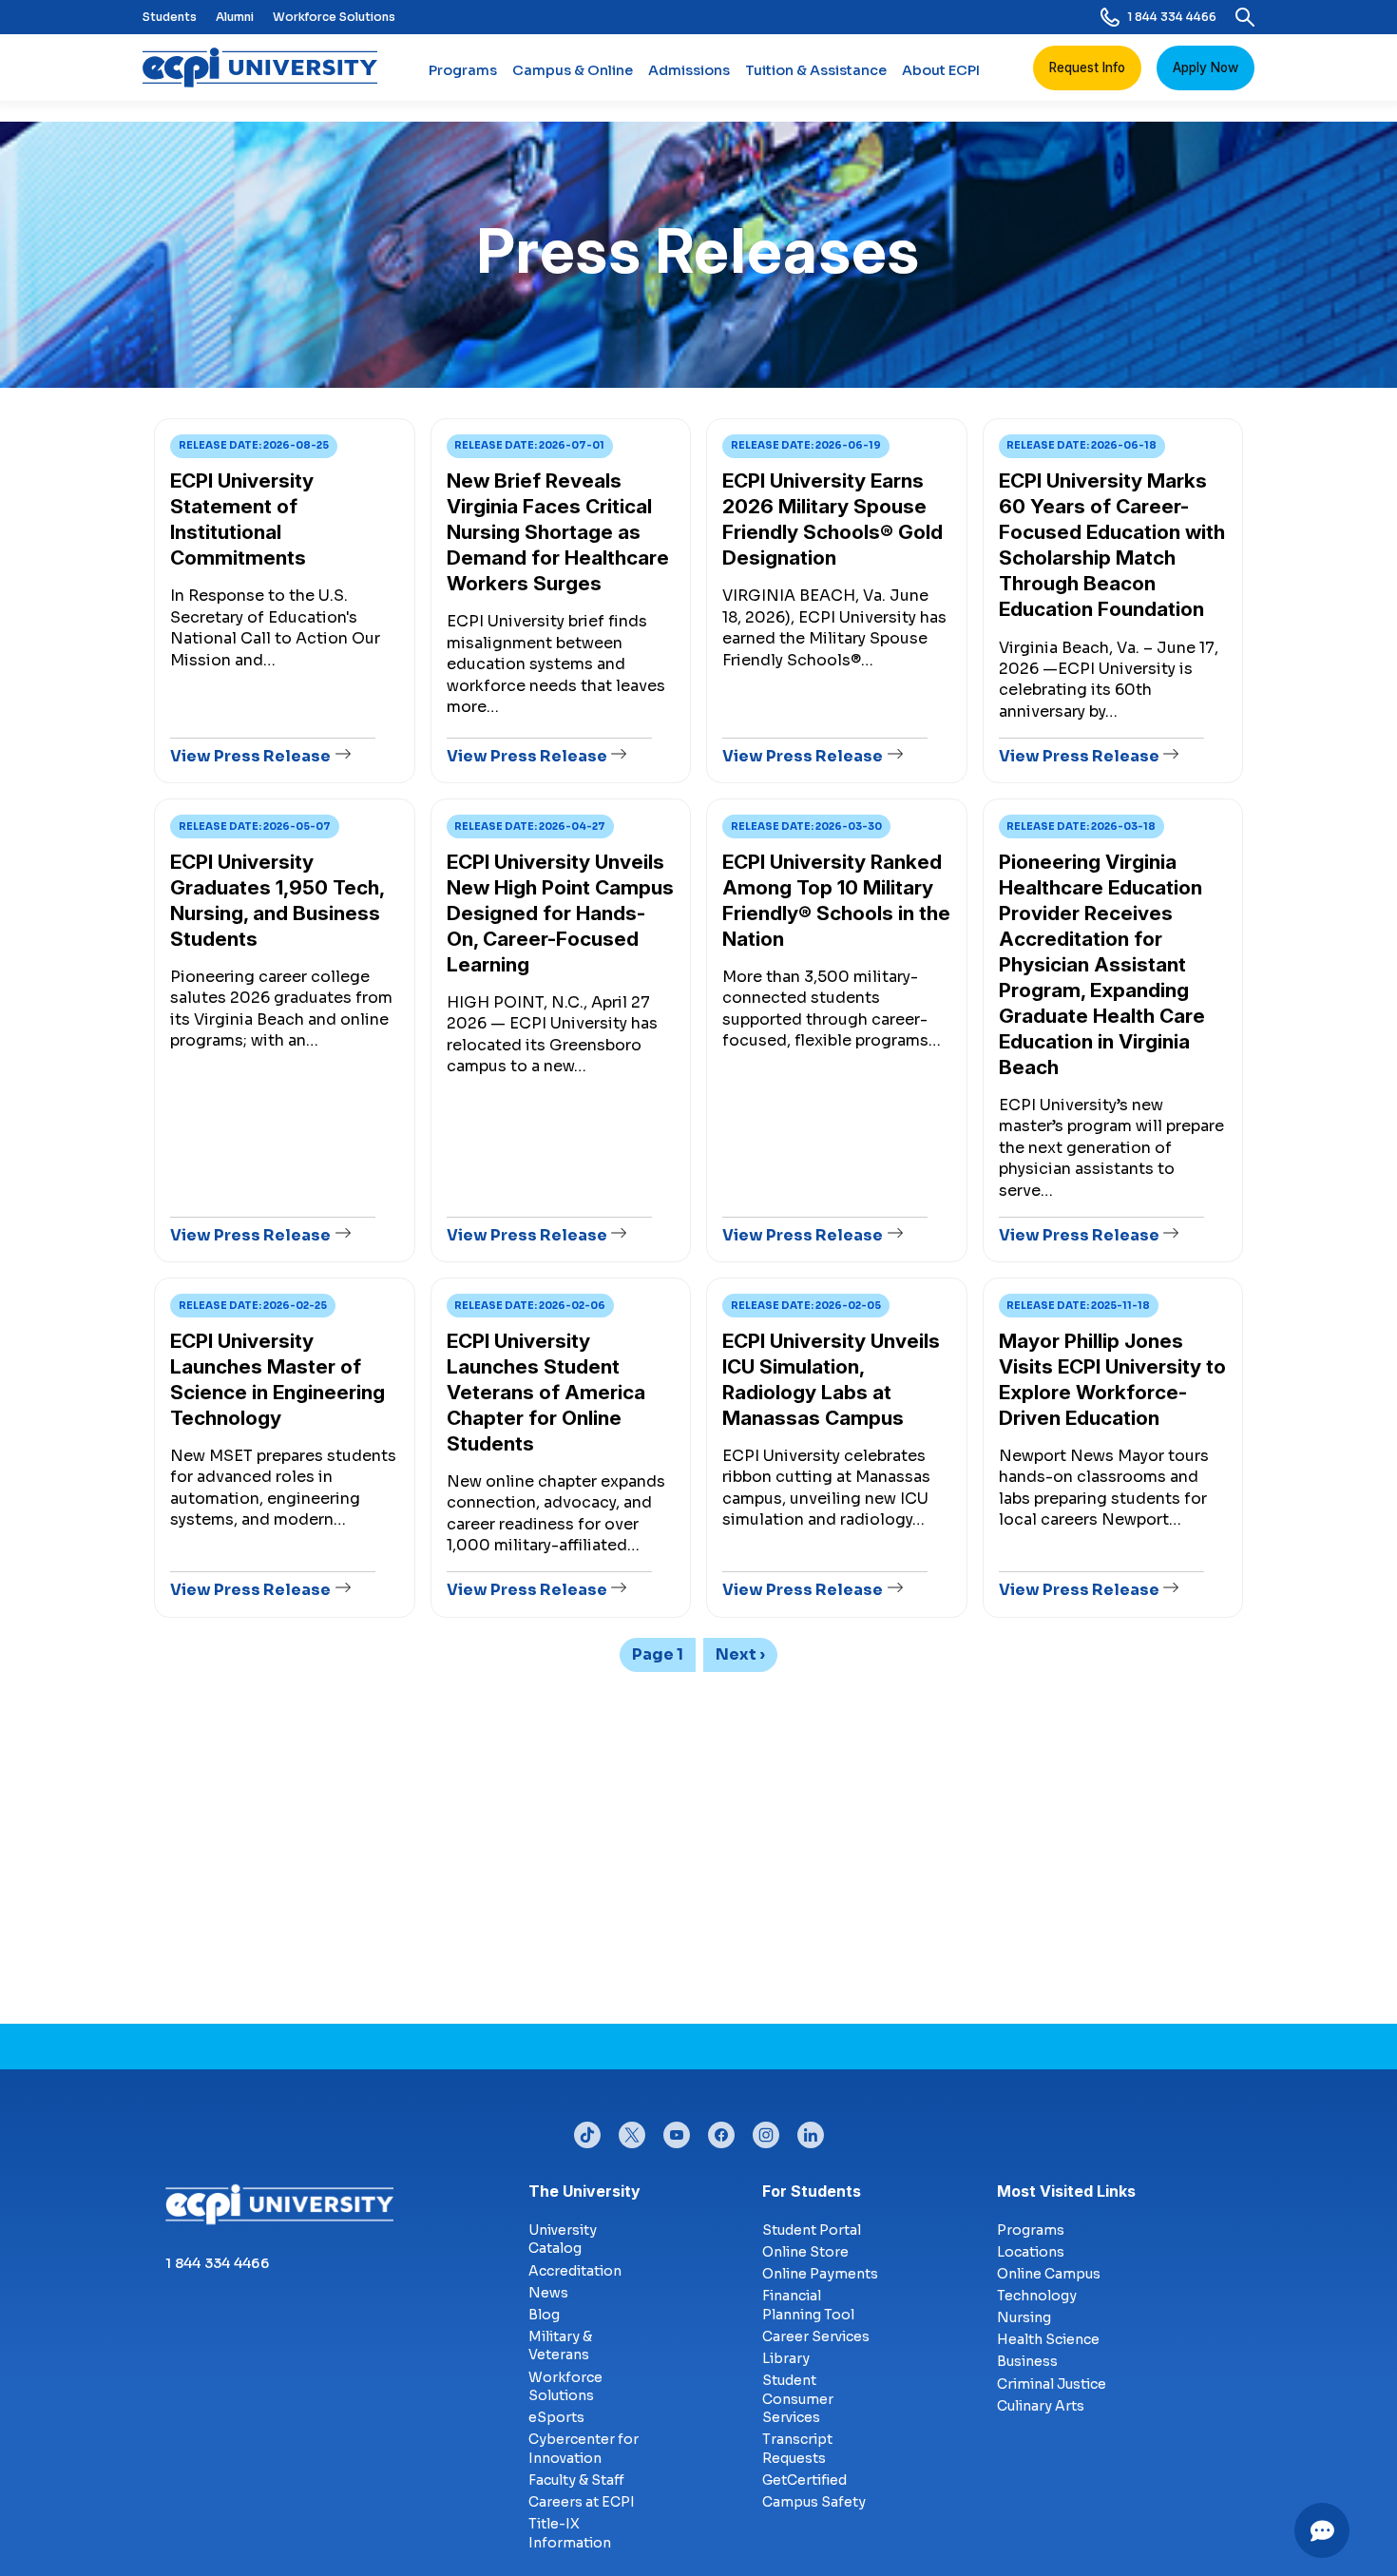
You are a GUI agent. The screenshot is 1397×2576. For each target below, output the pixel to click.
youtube (677, 2130)
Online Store (805, 2252)
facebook (721, 2130)
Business (1027, 2361)
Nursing (1024, 2317)
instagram (766, 2130)
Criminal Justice (1052, 2384)
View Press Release (250, 756)
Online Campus (1049, 2274)
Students (170, 17)
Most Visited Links (1066, 2191)
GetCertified (804, 2480)
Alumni (235, 17)
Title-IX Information (570, 2533)
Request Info (1087, 67)
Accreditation (575, 2271)
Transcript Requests (797, 2449)
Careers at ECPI (582, 2502)
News (548, 2293)
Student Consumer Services (798, 2399)
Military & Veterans (560, 2346)
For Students (812, 2191)
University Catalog (563, 2240)
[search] (1245, 17)
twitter (632, 2130)
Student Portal (812, 2230)
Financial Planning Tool (808, 2305)
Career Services (816, 2336)
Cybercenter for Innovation (584, 2449)
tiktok (587, 2130)
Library (786, 2358)
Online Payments (820, 2274)
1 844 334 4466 (1172, 17)
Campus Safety (814, 2502)
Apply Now (1206, 67)
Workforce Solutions (334, 17)
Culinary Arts (1041, 2406)
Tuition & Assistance (816, 70)
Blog (544, 2315)
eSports (556, 2417)
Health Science (1048, 2339)
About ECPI (941, 70)
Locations (1031, 2252)
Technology (1037, 2296)
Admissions (689, 70)
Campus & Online (573, 70)
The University (584, 2191)
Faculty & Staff (576, 2480)
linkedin (811, 2130)
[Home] (268, 67)
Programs (463, 70)
